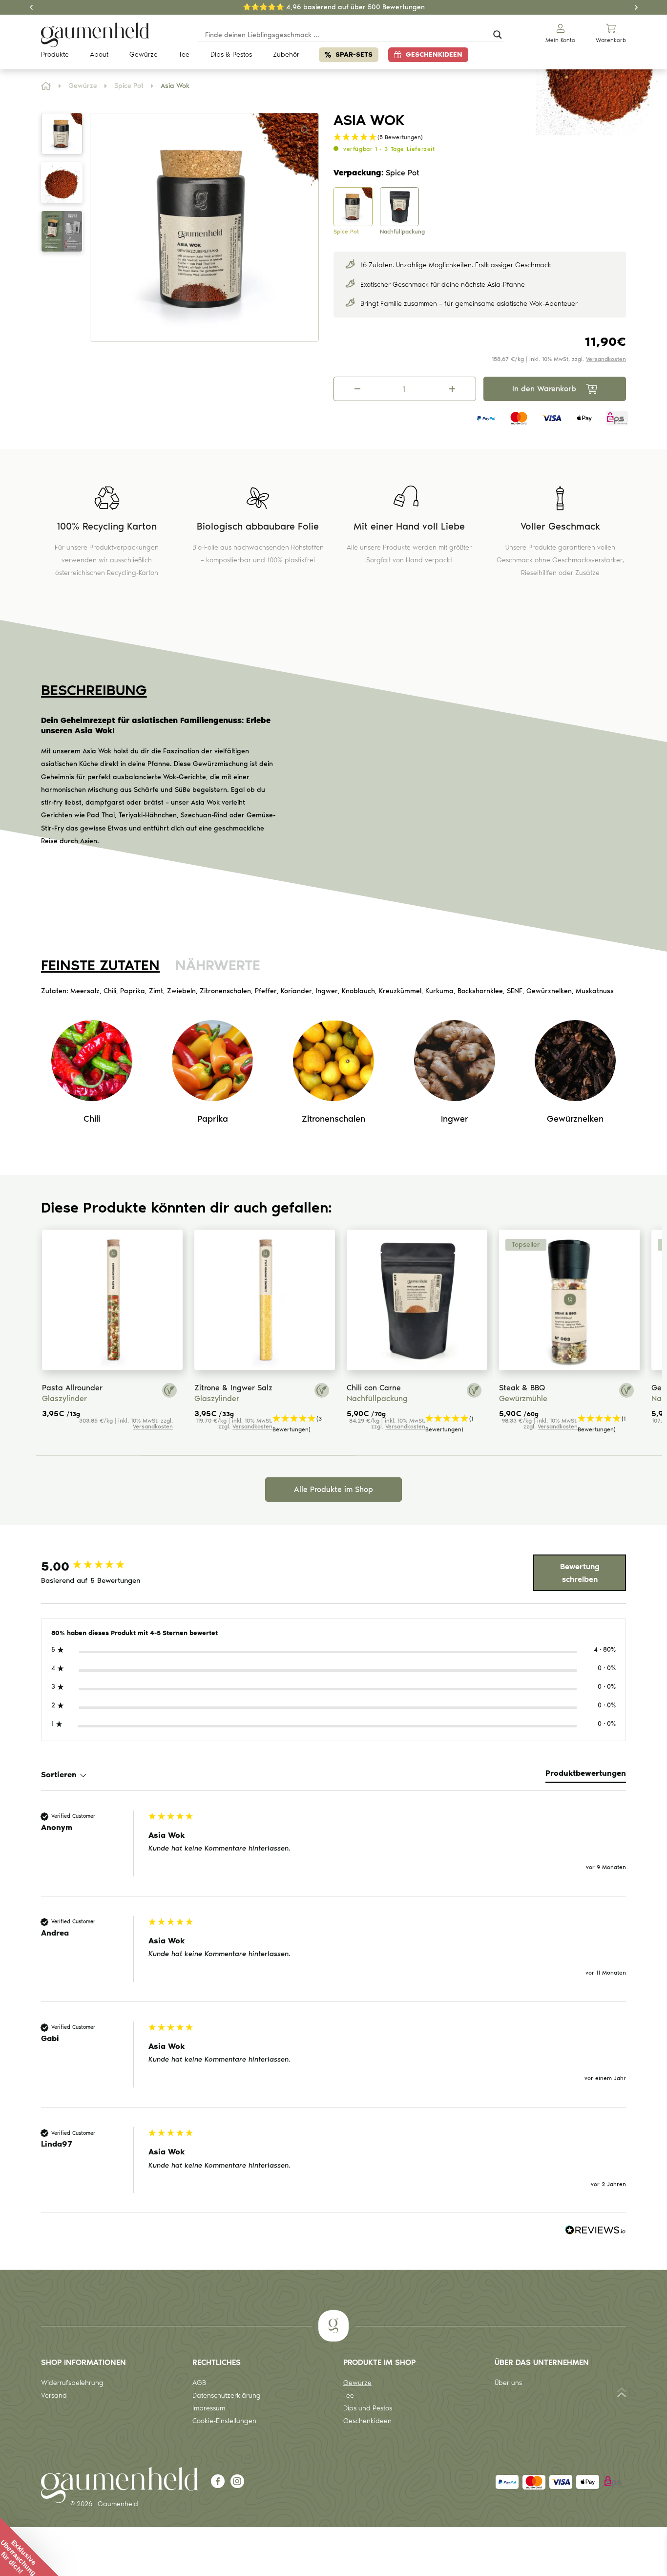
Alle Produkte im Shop (333, 1489)
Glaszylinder (103, 1398)
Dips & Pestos (231, 54)
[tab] (586, 1775)
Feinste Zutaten (100, 965)
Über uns (508, 2383)
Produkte (55, 54)
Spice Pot (129, 86)
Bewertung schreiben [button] (580, 1573)
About (99, 54)
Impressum (209, 2408)
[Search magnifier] (498, 35)
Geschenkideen (434, 54)
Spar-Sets (354, 54)
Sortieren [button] (60, 1775)
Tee (184, 54)
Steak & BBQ (408, 1388)
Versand (54, 2395)
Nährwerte (218, 965)
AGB (199, 2383)
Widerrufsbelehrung (72, 2383)
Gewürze (144, 54)
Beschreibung (94, 690)
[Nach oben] (622, 2395)
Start (46, 86)
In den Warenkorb (544, 389)
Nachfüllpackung (263, 1398)
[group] (92, 1566)
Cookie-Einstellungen (224, 2421)
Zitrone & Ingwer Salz (120, 1388)
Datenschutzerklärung (227, 2395)
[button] (305, 130)
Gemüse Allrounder (572, 1388)
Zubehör (286, 54)
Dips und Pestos (368, 2408)
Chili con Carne (260, 1388)
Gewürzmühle (409, 1398)
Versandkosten (606, 359)
